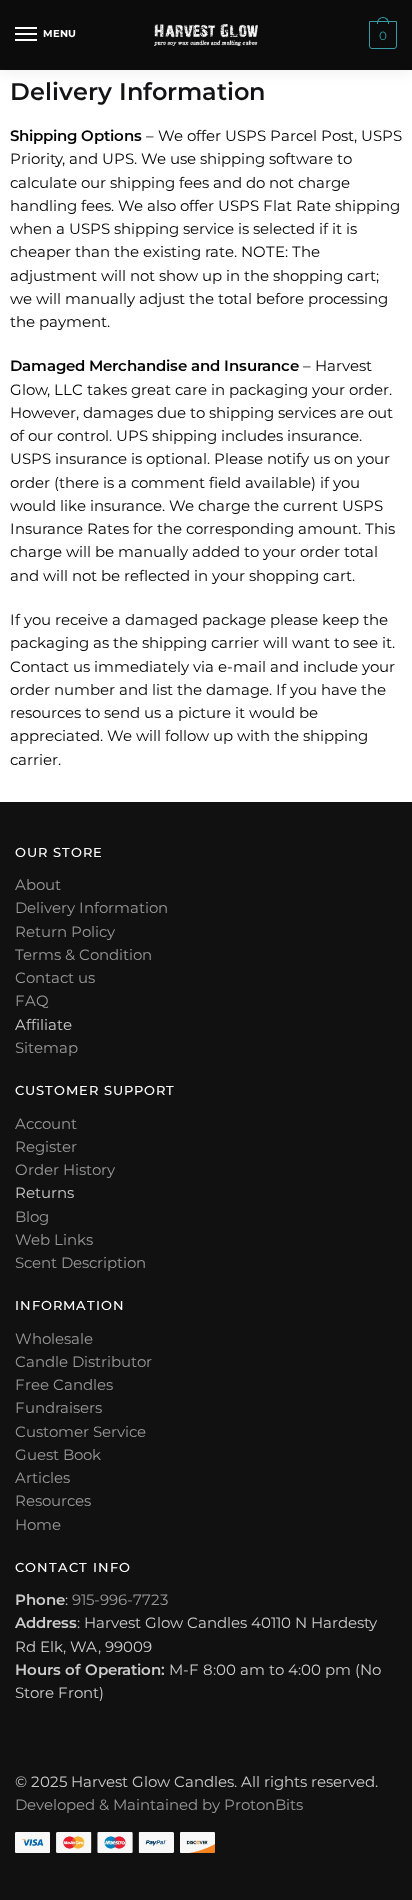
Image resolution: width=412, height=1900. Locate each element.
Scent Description (80, 1262)
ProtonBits (263, 1804)
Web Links (54, 1239)
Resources (53, 1500)
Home (38, 1524)
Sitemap (46, 1047)
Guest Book (58, 1454)
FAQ (32, 1000)
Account (46, 1123)
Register (46, 1146)
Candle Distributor (83, 1361)
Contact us (55, 977)
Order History (65, 1169)
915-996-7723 (120, 1599)
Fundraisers (58, 1407)
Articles (42, 1477)
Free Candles (64, 1384)
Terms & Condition (83, 954)
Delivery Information (91, 907)
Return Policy (65, 931)
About (38, 884)
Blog (32, 1216)
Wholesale (54, 1338)
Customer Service (80, 1431)
